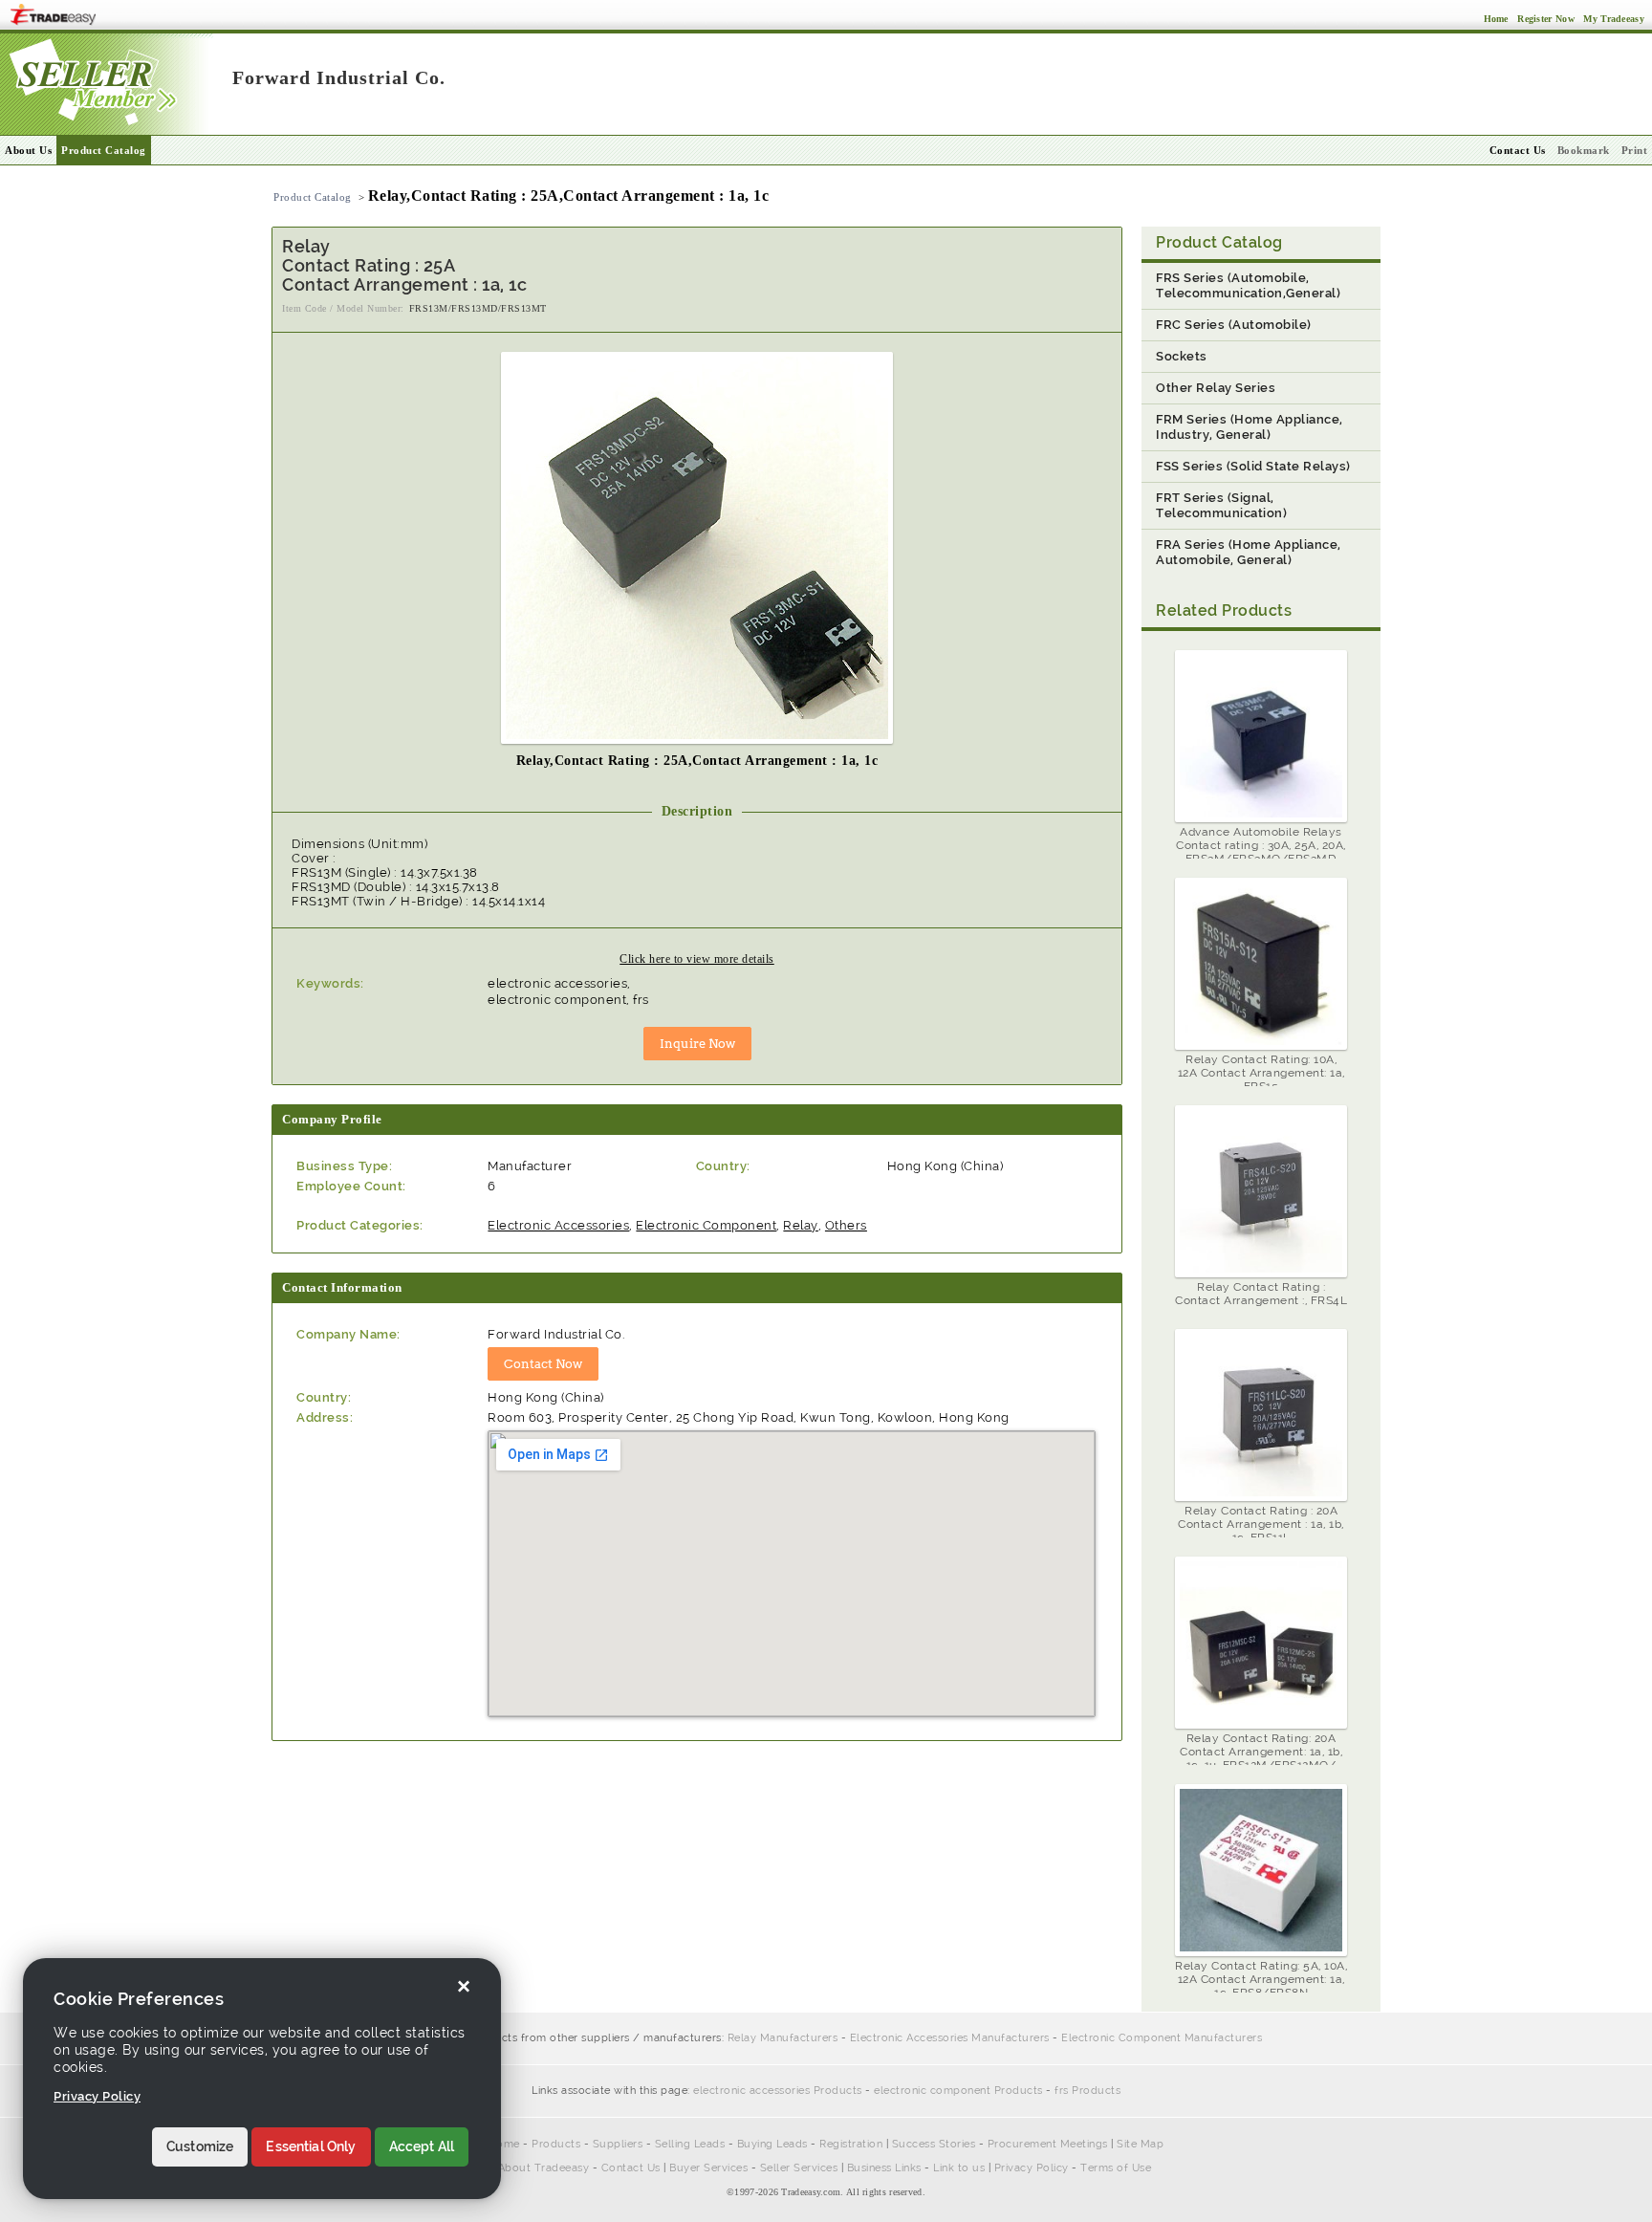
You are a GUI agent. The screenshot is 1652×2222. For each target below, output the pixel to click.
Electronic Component (706, 1225)
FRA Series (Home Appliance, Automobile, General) (1249, 552)
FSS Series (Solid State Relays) (1253, 466)
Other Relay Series (1216, 388)
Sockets (1182, 356)
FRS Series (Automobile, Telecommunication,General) (1248, 285)
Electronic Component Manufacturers (1162, 2038)
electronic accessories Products (778, 2091)
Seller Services (799, 2168)
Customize (200, 2147)
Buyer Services (708, 2168)
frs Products (1087, 2091)
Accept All (422, 2147)
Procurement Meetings (1048, 2144)
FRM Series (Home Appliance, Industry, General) (1250, 427)
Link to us (959, 2168)
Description (697, 811)
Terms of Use (1116, 2168)
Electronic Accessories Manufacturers (950, 2038)
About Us (28, 150)
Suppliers (618, 2144)
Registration (851, 2144)
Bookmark (1584, 150)
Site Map (1140, 2144)
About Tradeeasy (544, 2168)
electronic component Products (958, 2091)
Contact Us (631, 2168)
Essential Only (311, 2147)
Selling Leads (690, 2144)
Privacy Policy (1032, 2168)
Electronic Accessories (558, 1225)
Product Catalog (104, 150)
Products (556, 2144)
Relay (801, 1225)
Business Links (884, 2168)
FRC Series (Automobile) (1234, 325)
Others (846, 1225)
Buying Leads (772, 2144)
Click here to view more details (697, 959)
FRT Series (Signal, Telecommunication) (1221, 505)
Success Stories (934, 2144)
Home (504, 2144)
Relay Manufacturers (783, 2038)
